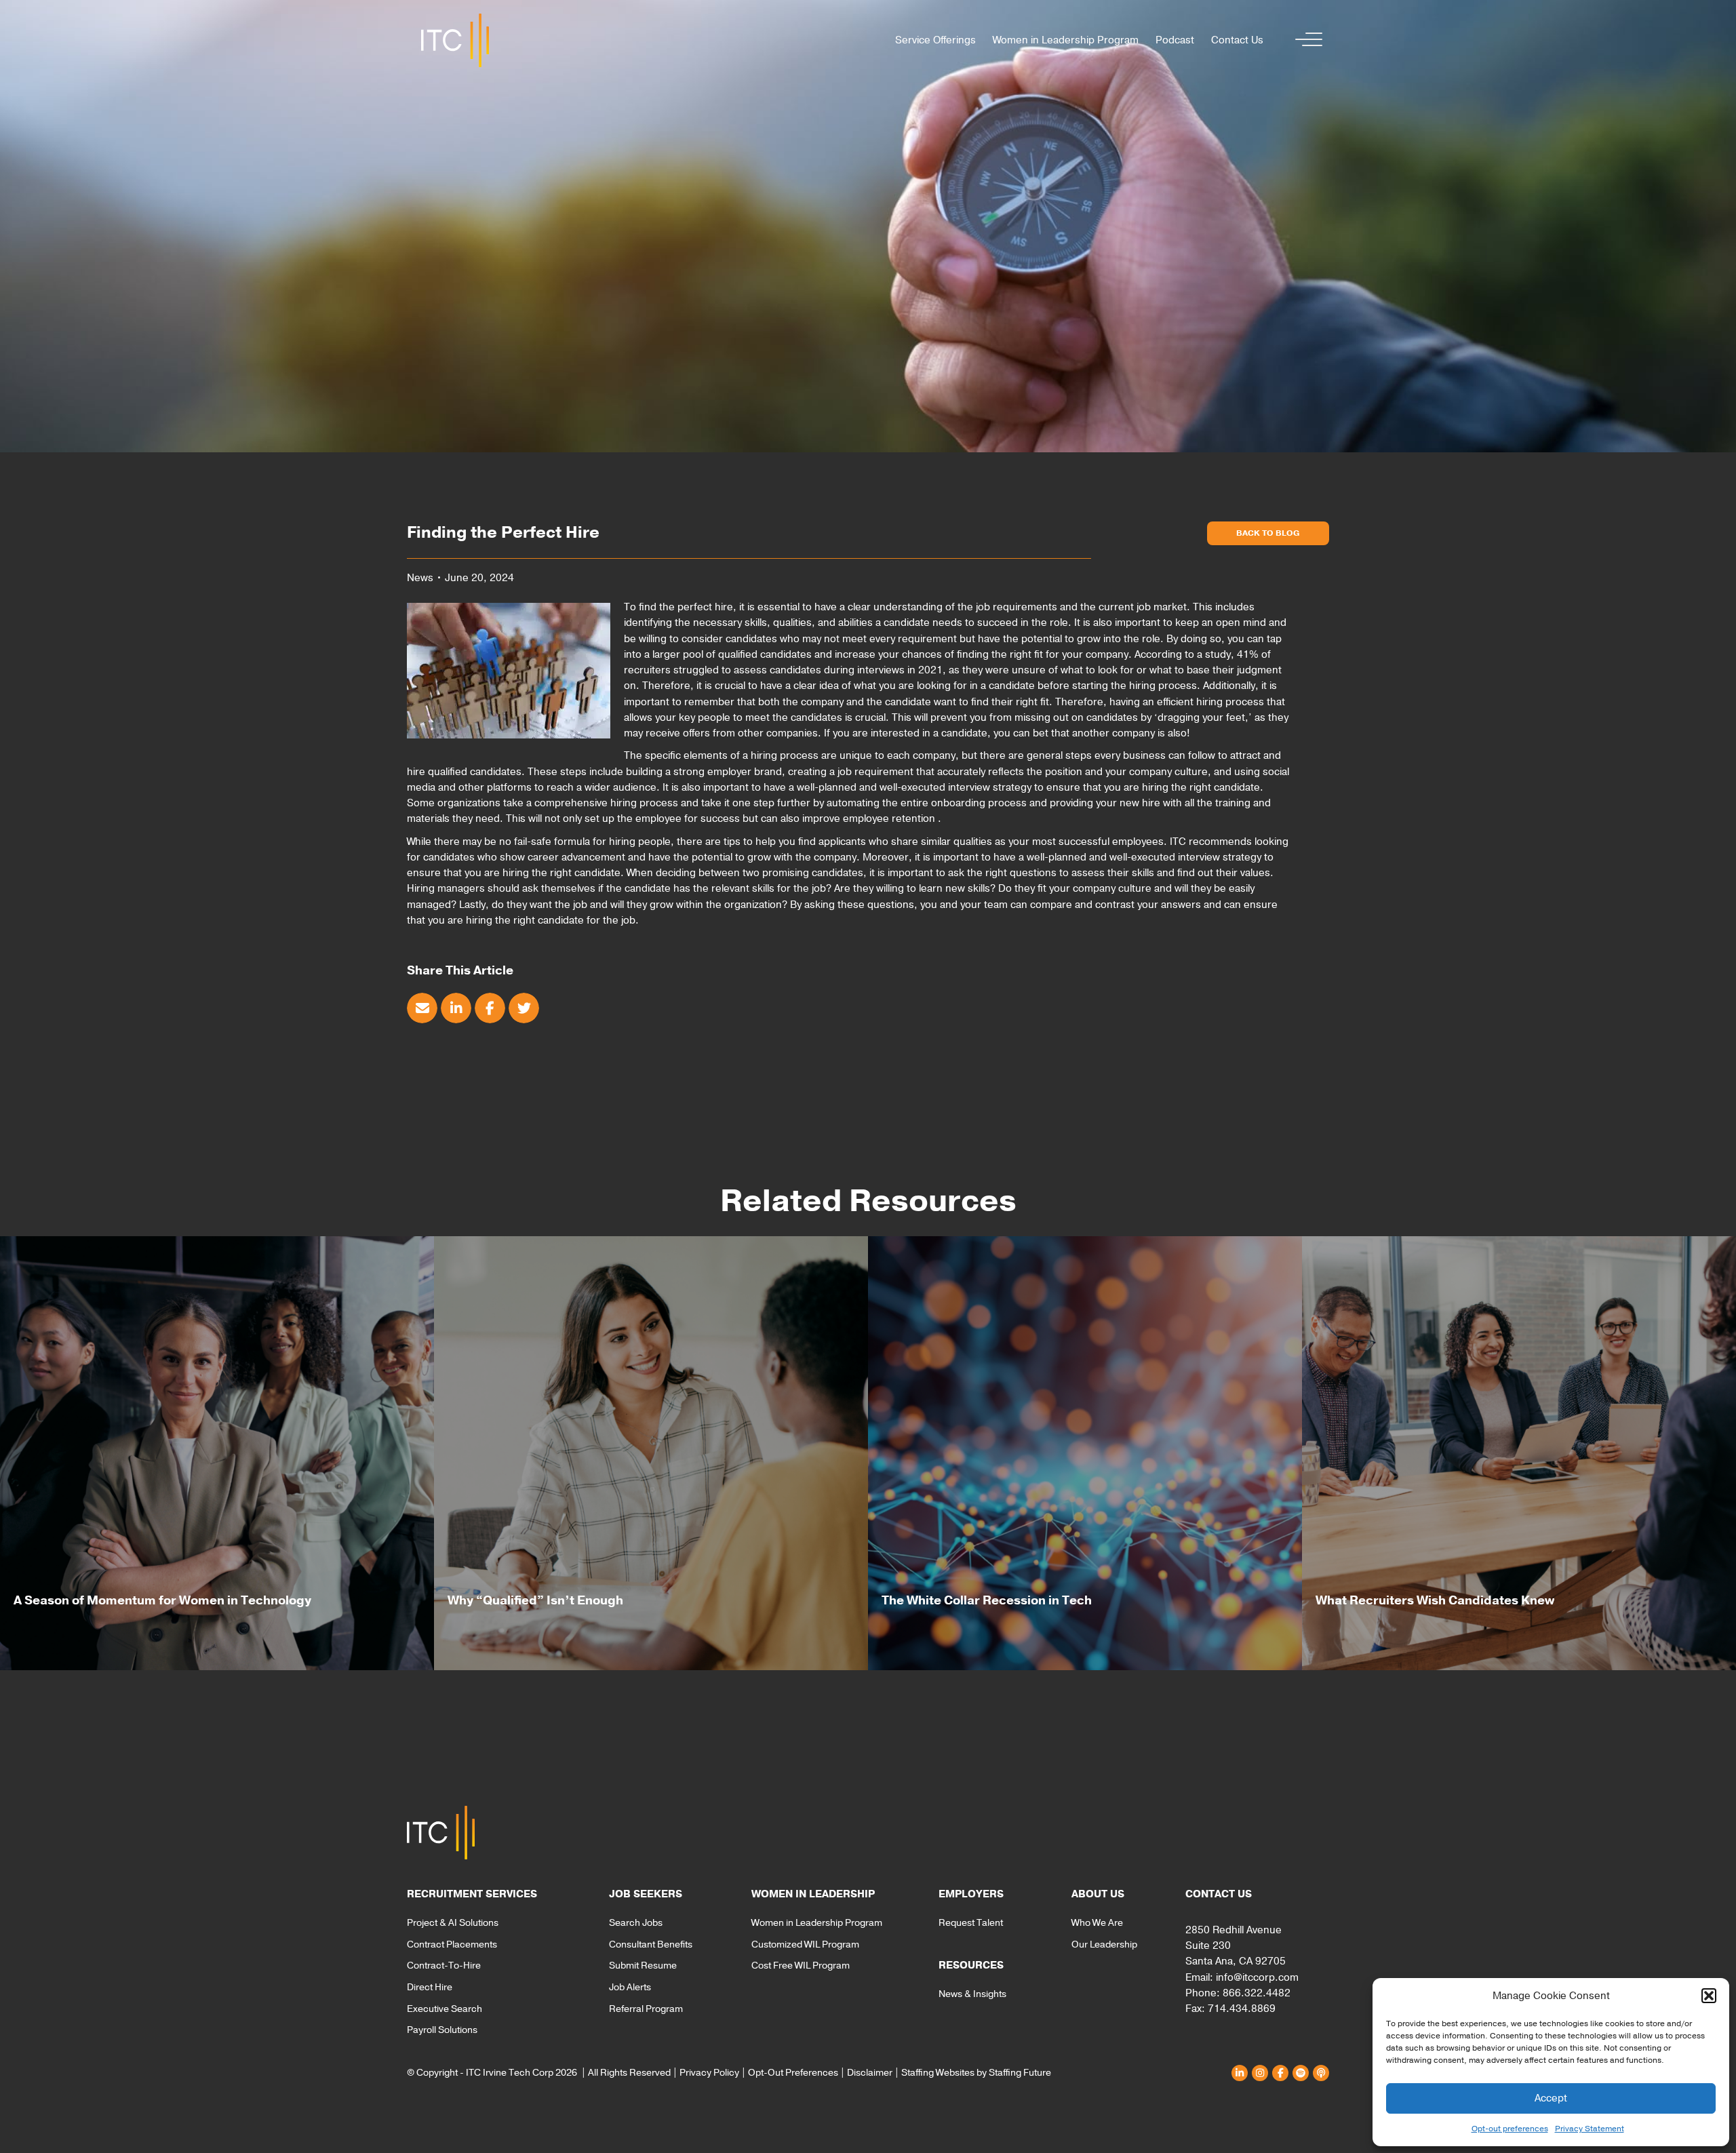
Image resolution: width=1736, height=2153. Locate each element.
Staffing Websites (938, 2073)
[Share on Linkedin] (456, 1008)
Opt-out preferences (1510, 2129)
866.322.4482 (1257, 1993)
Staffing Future (1020, 2073)
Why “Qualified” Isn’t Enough (535, 1600)
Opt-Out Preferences (793, 2073)
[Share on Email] (422, 1008)
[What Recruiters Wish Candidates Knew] (1519, 1453)
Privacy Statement (1590, 2129)
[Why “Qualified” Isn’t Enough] (651, 1453)
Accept (1551, 2098)
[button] (1709, 1996)
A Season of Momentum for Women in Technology (162, 1600)
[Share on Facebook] (490, 1008)
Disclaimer (870, 2073)
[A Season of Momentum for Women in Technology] (217, 1453)
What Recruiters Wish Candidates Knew (1435, 1600)
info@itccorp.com (1257, 1977)
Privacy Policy (709, 2073)
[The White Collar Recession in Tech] (1085, 1453)
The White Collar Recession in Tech (987, 1600)
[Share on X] (524, 1008)
